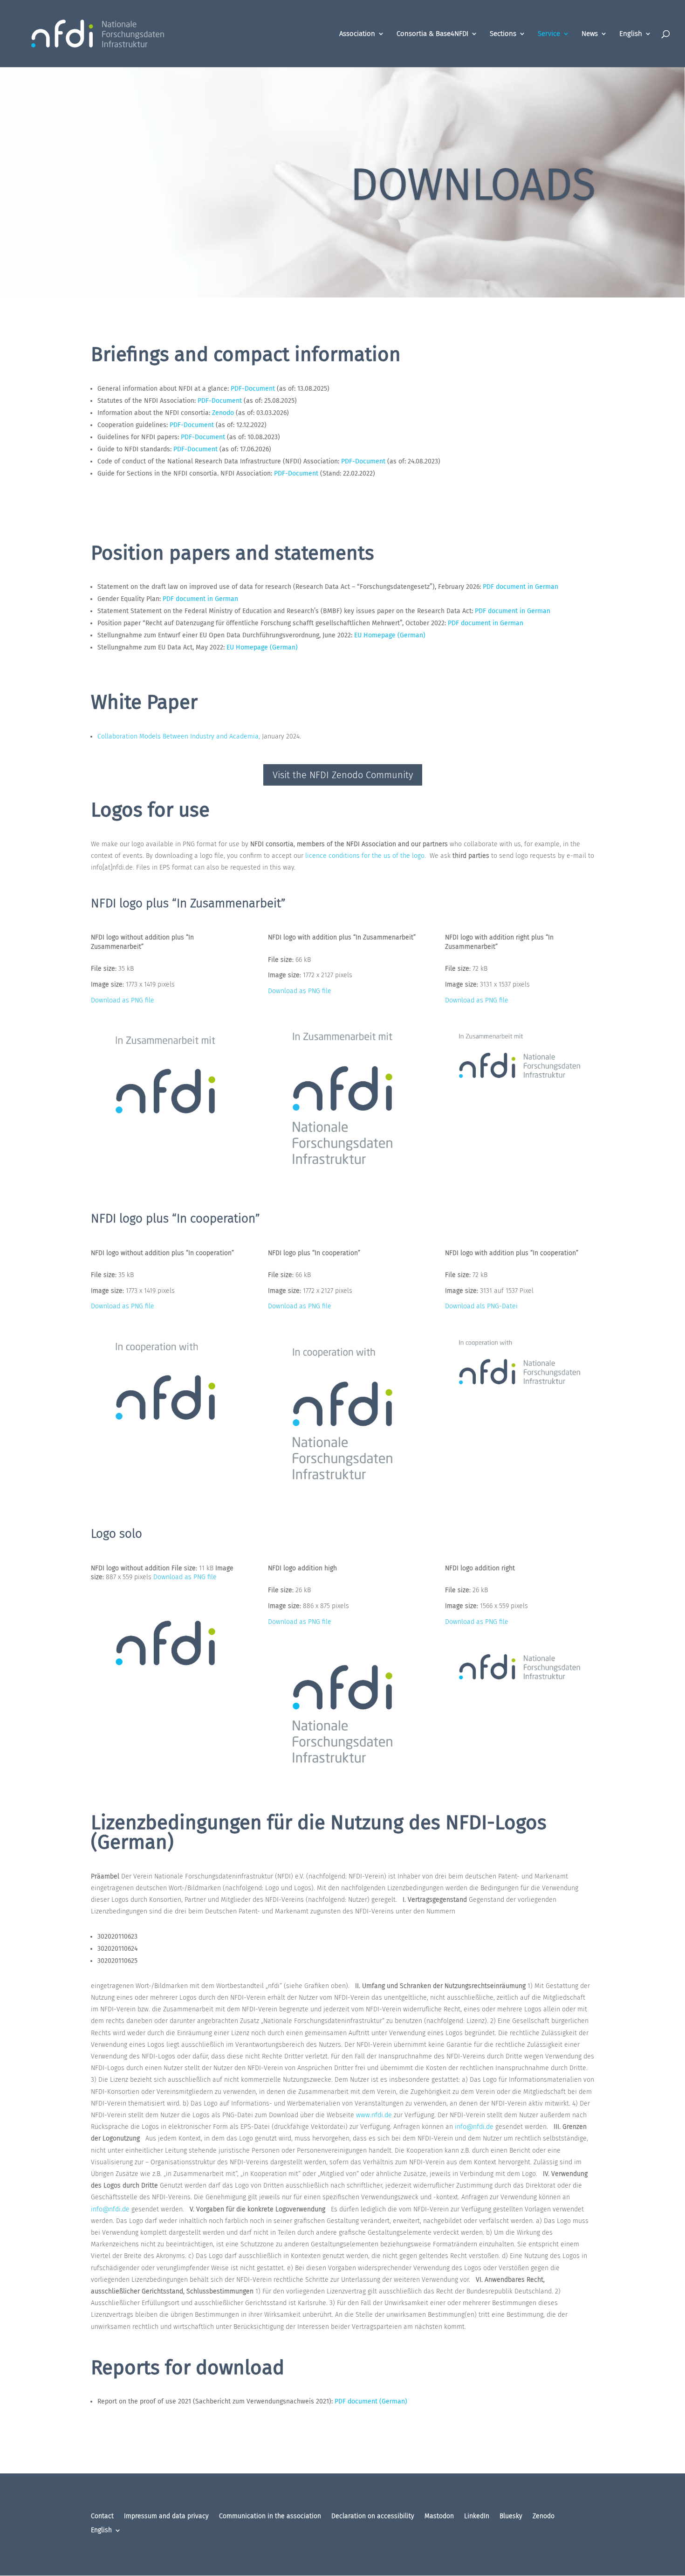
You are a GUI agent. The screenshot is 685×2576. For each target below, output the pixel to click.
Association (357, 34)
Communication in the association (270, 2517)
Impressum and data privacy (166, 2517)
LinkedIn (477, 2517)
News (590, 34)
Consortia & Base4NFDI (432, 34)
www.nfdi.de (374, 2115)
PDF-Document (253, 389)
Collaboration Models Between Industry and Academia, (179, 736)
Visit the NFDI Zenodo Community (343, 775)
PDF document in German (521, 587)
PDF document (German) (371, 2401)
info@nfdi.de (474, 2127)
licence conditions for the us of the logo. (366, 856)
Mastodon (439, 2517)
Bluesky (511, 2517)
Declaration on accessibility (373, 2517)
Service (549, 34)
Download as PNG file (123, 1000)
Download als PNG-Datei (481, 1306)
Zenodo (223, 413)
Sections (503, 34)
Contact (102, 2517)
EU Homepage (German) (390, 635)
